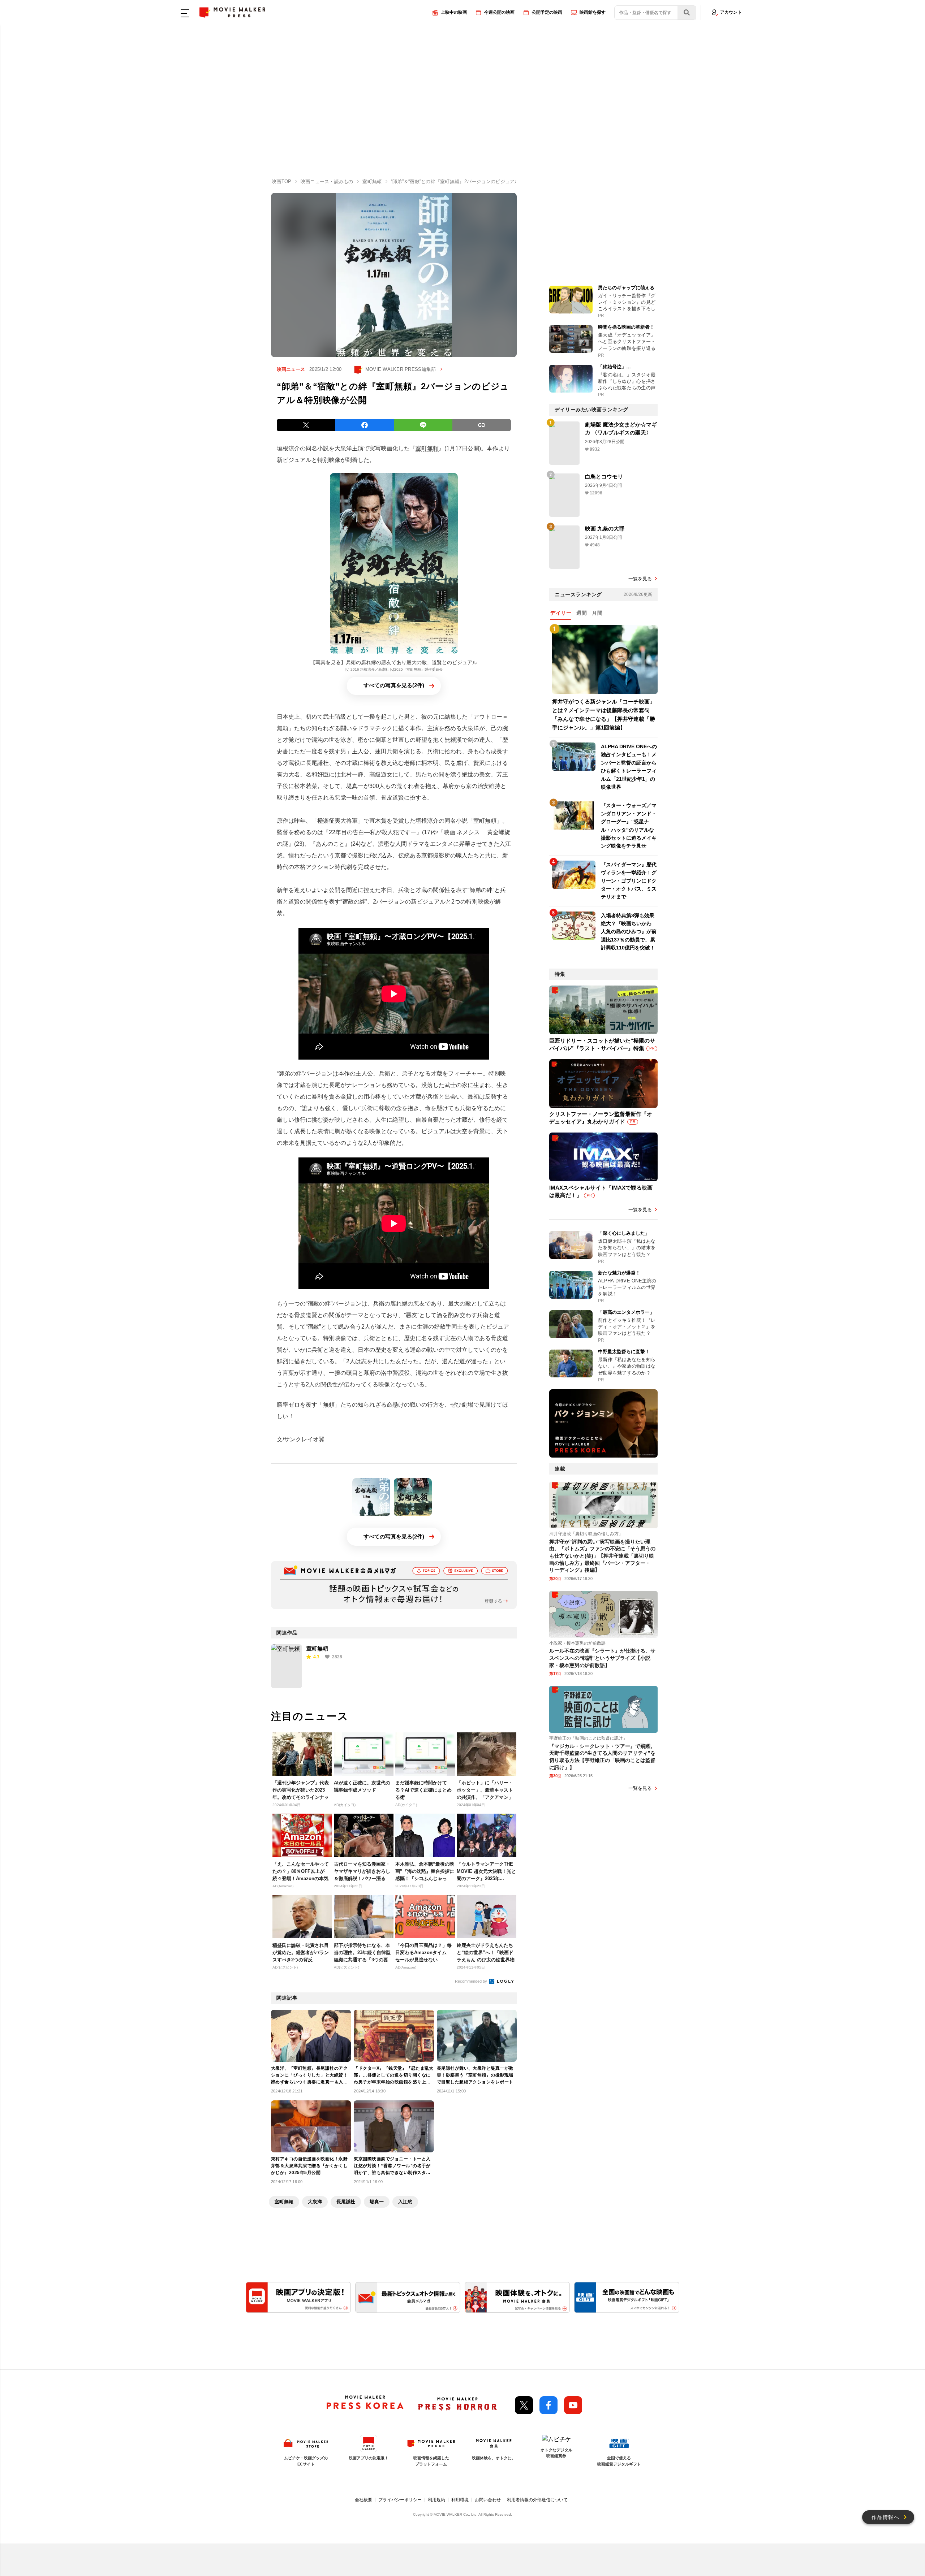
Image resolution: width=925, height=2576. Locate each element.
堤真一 (377, 2202)
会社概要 (363, 2500)
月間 (597, 613)
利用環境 (460, 2500)
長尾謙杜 (346, 2202)
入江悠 (405, 2202)
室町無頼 (427, 448)
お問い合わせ (488, 2500)
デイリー (561, 613)
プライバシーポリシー (400, 2500)
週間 (582, 613)
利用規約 (436, 2500)
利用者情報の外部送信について (537, 2500)
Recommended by (472, 1981)
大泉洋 (315, 2202)
